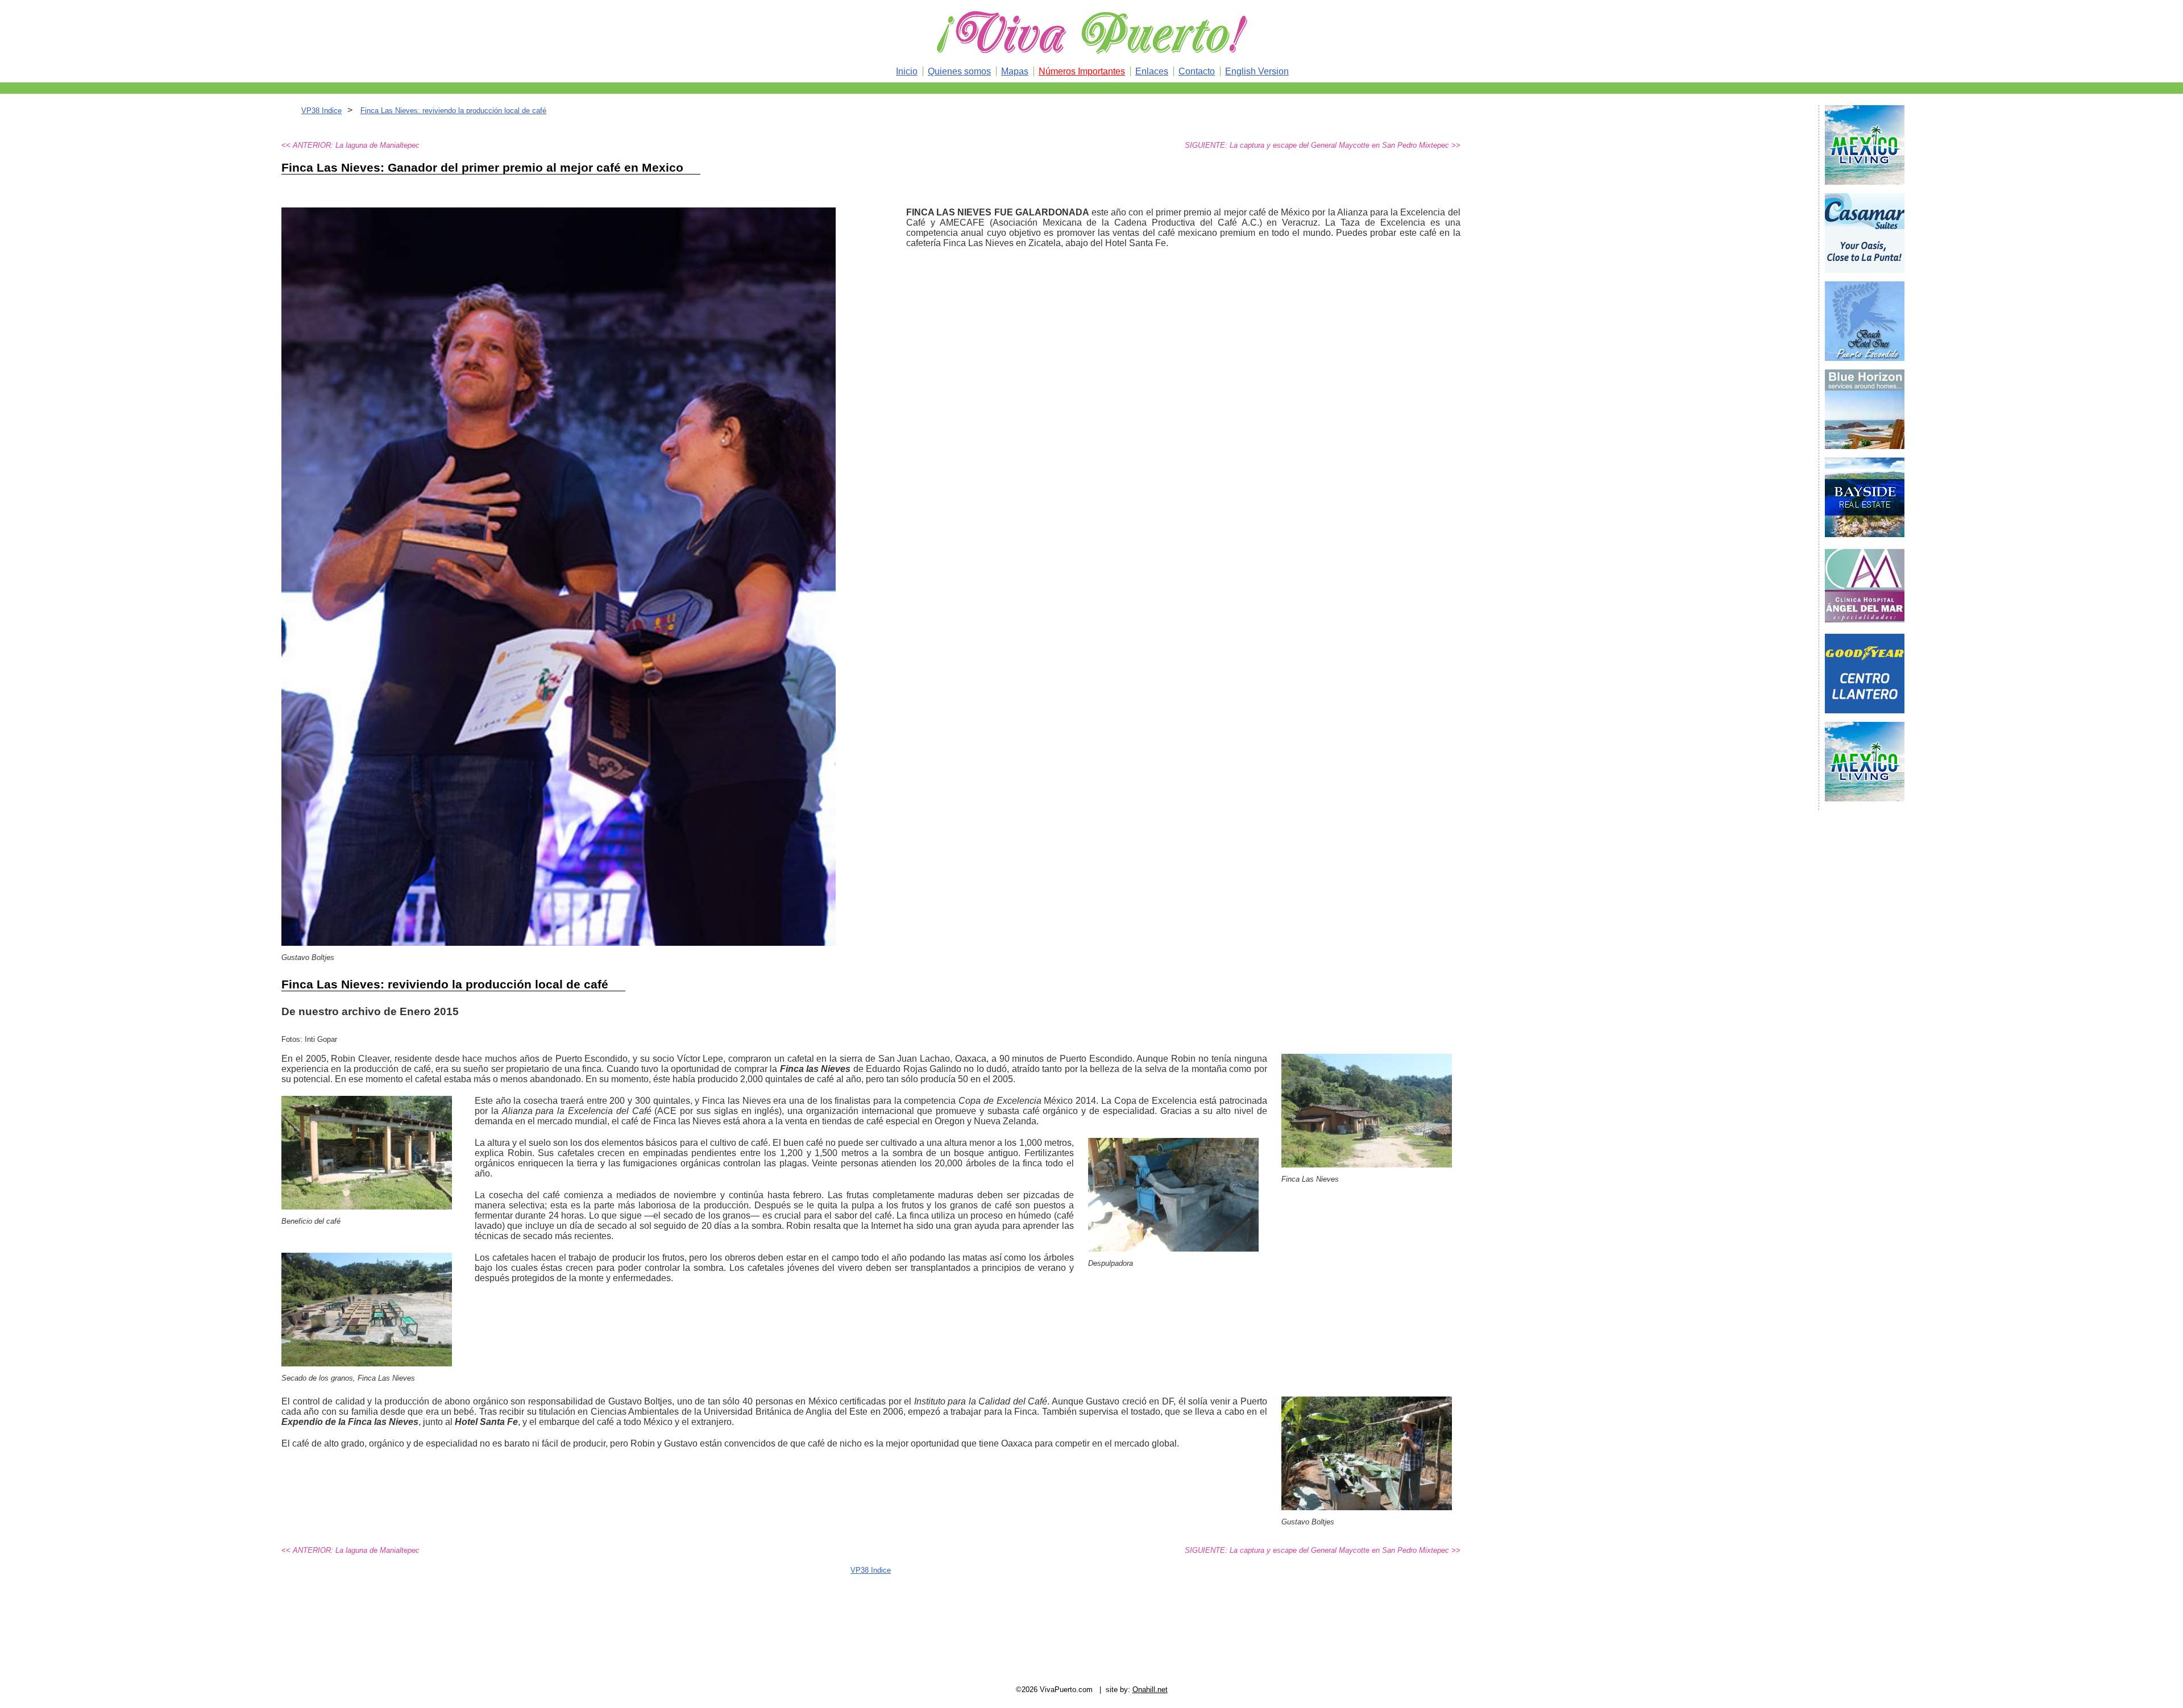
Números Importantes (1082, 71)
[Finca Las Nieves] (1367, 1164)
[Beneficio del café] (367, 1206)
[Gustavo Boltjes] (1367, 1507)
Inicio (907, 71)
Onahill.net (1150, 1690)
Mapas (1015, 71)
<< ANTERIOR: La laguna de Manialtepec (350, 145)
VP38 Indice (321, 111)
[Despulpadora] (1173, 1248)
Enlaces (1152, 71)
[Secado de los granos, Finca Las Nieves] (367, 1363)
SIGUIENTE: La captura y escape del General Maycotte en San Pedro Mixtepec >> (1323, 145)
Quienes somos (959, 71)
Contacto (1197, 71)
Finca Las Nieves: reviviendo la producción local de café (453, 111)
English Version (1257, 71)
